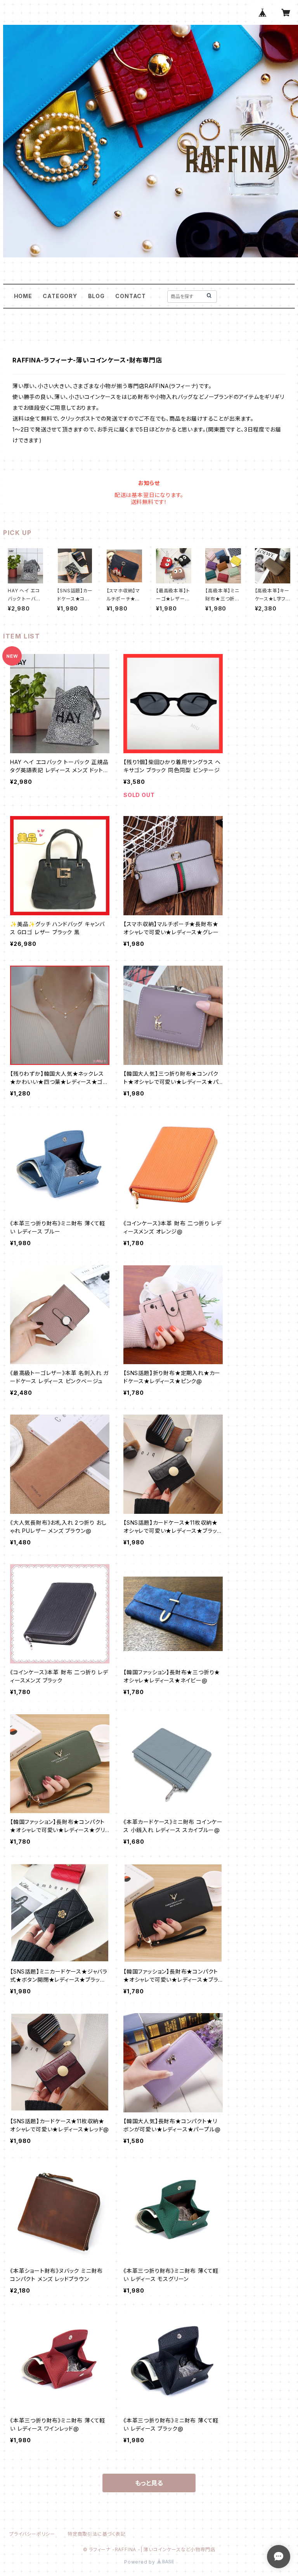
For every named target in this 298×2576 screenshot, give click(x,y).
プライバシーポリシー (32, 2534)
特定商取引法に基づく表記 (97, 2534)
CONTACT (131, 296)
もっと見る (149, 2483)
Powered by (140, 2562)
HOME (23, 296)
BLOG (96, 296)
